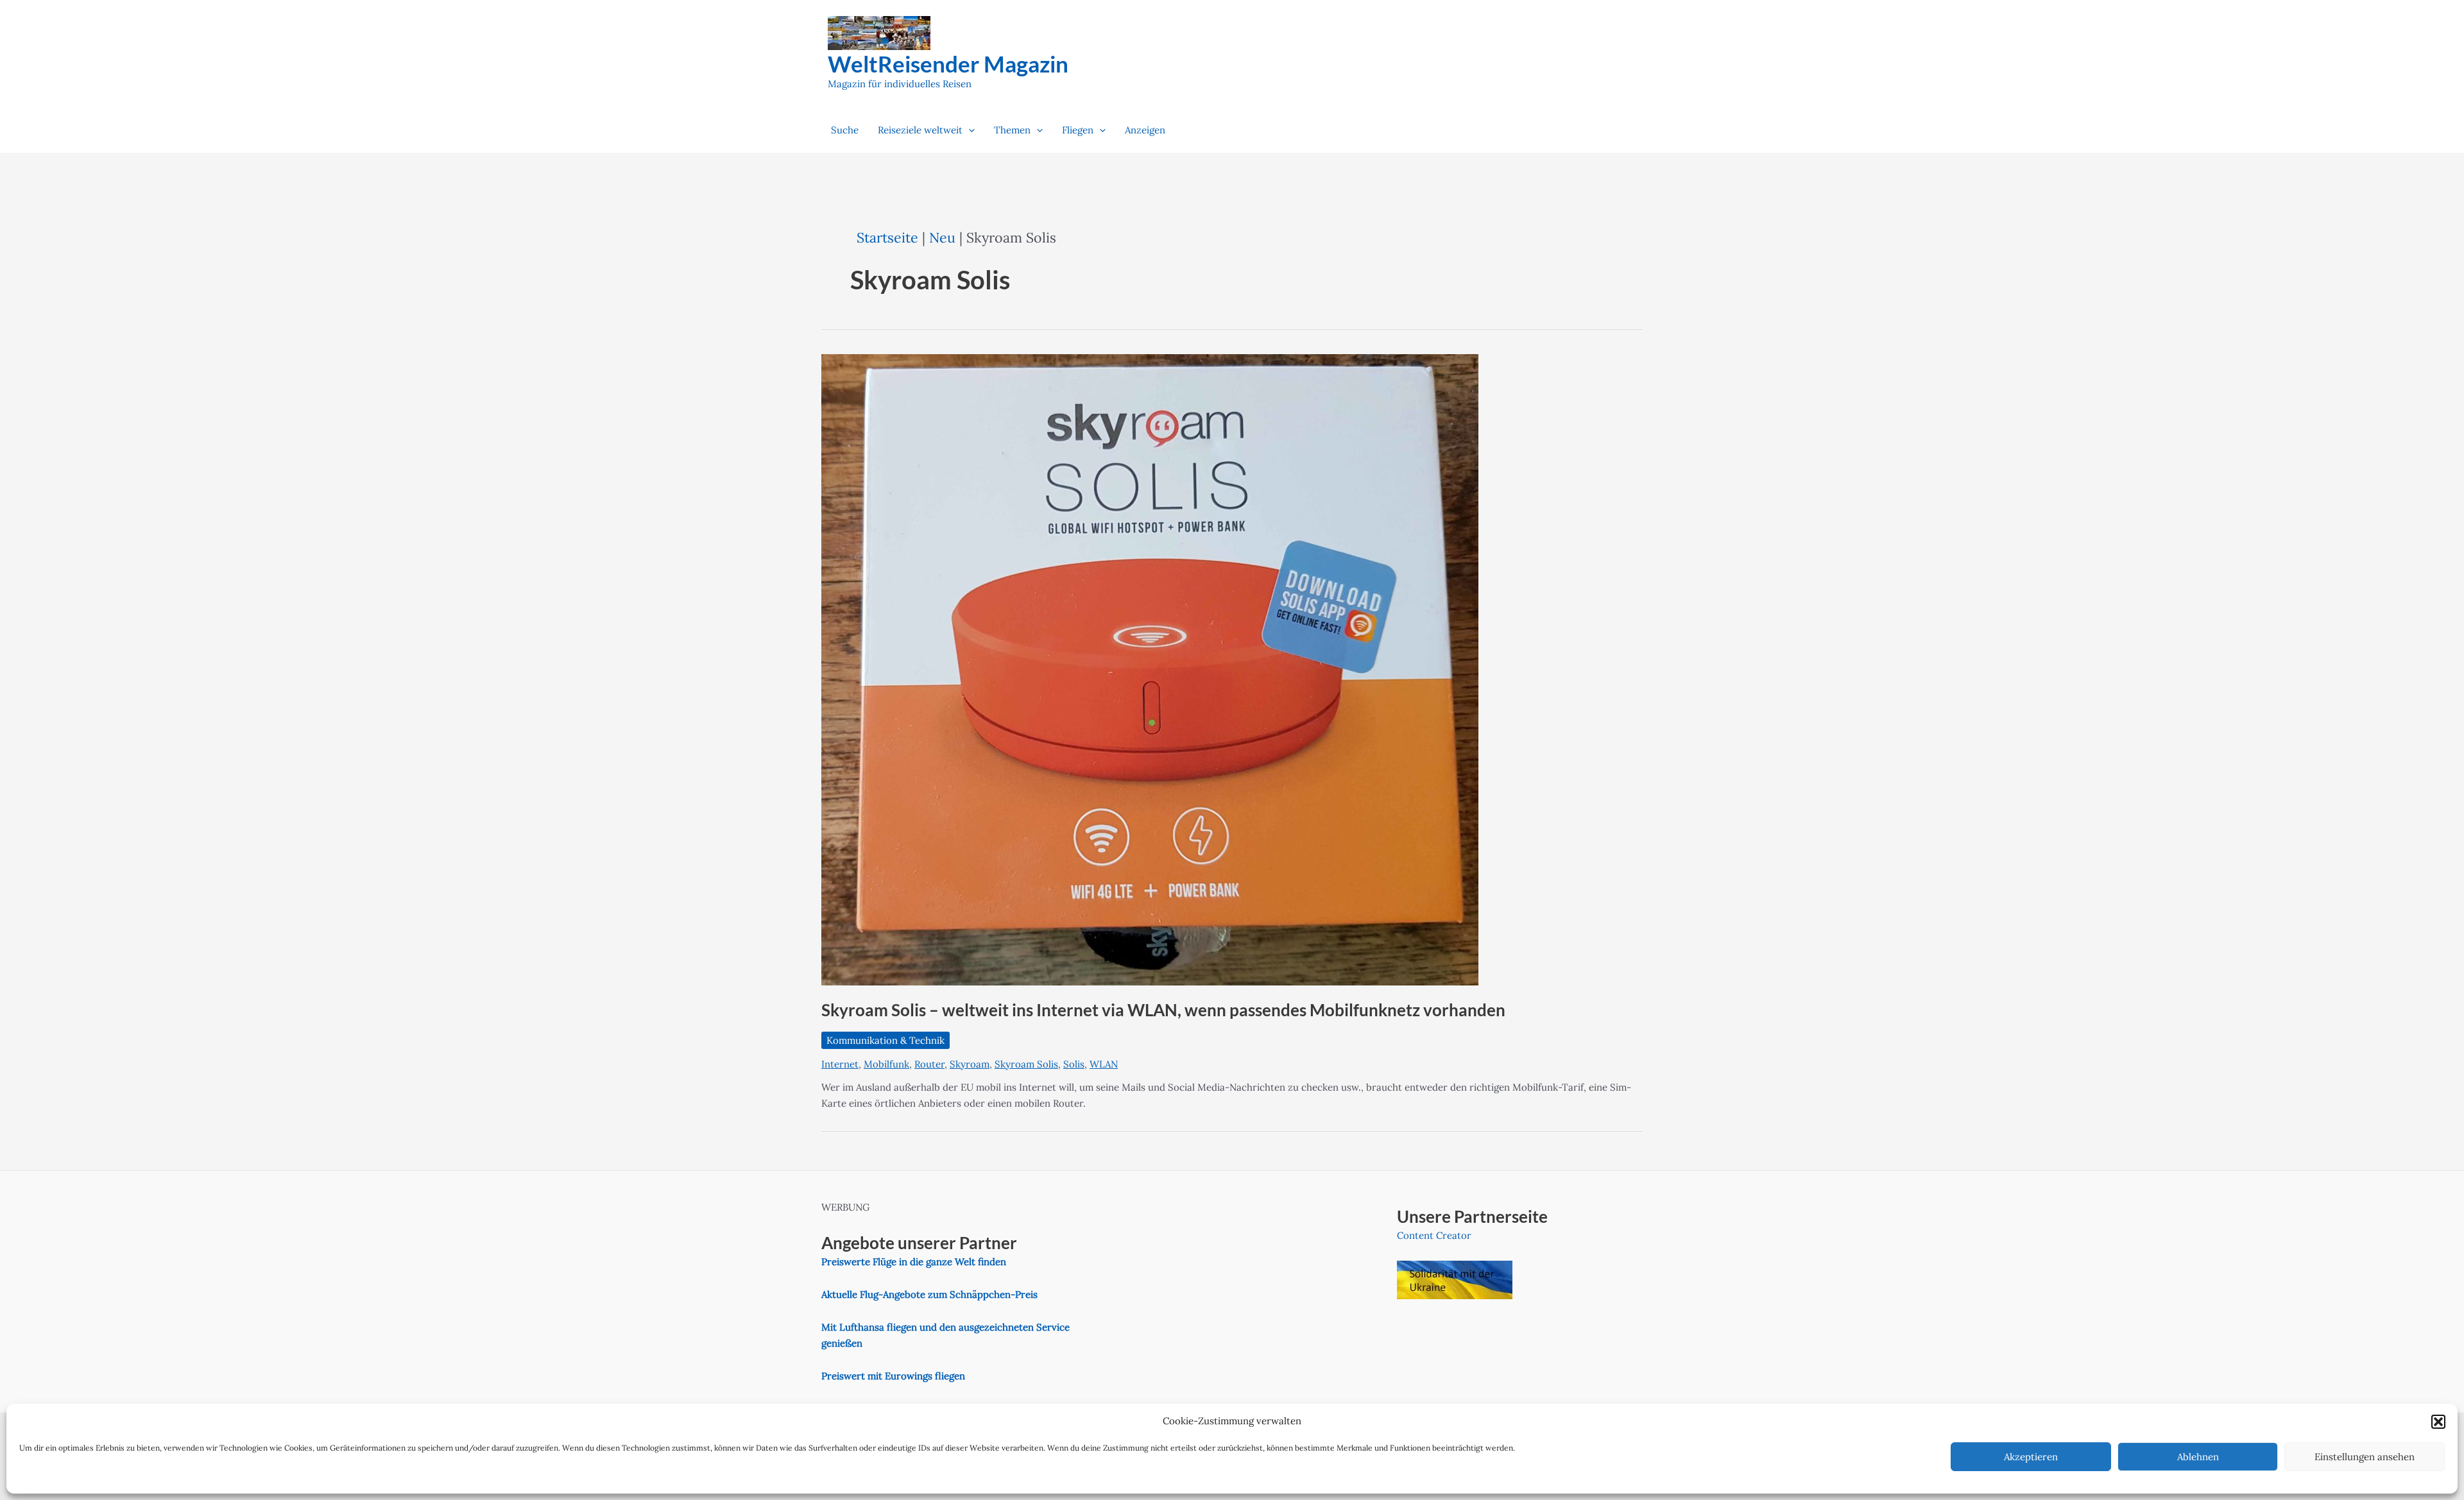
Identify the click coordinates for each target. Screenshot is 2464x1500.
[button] (2438, 1422)
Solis (1074, 1064)
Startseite (887, 237)
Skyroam (970, 1064)
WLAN (1104, 1064)
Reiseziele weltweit (920, 130)
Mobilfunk (886, 1064)
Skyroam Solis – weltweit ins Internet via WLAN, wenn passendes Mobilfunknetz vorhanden (1163, 1010)
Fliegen (1078, 130)
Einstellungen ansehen (2365, 1457)
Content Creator (1434, 1235)
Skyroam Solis (1026, 1064)
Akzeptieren (2031, 1457)
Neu (942, 237)
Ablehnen (2198, 1457)
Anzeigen (1145, 130)
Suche (845, 130)
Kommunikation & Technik (886, 1040)
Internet (840, 1064)
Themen (1012, 130)
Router (929, 1064)
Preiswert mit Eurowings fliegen (893, 1376)
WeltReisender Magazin (948, 64)
